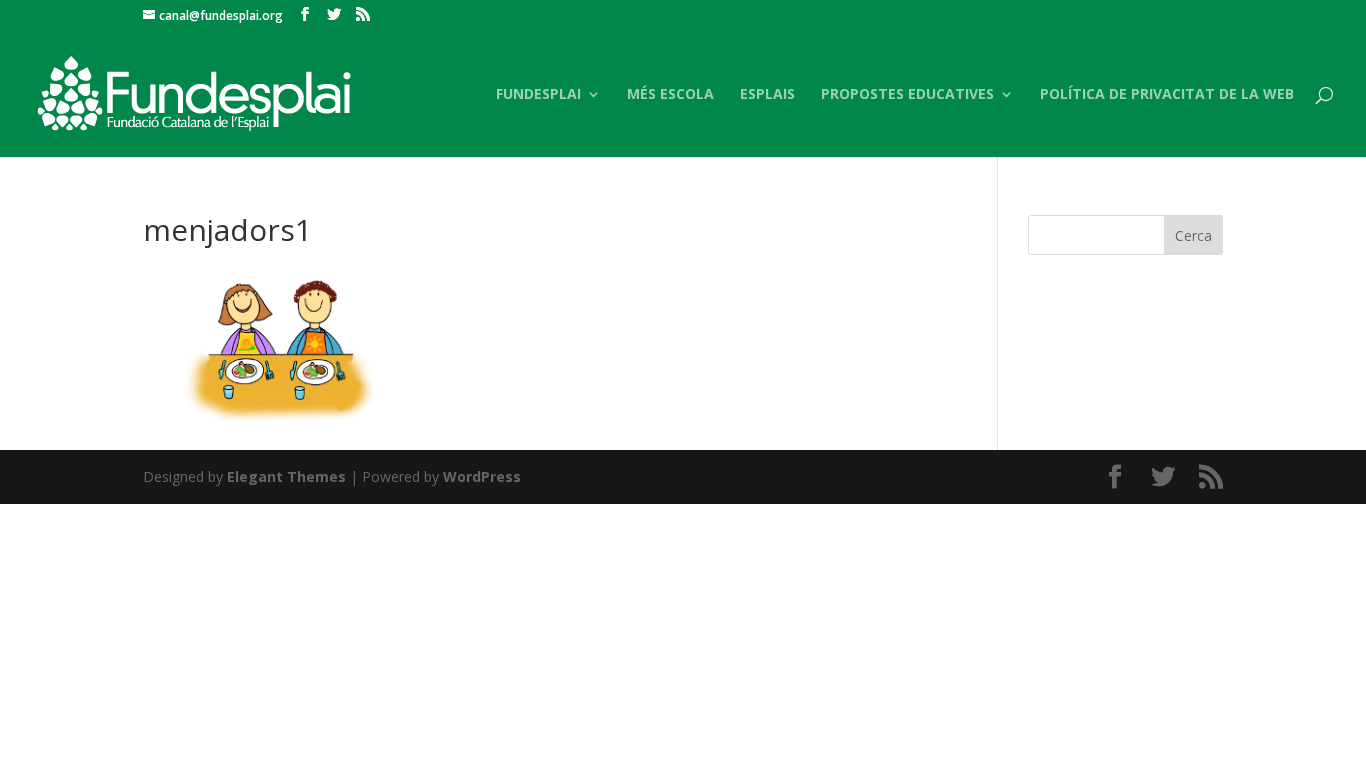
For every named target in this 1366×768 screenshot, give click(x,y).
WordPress (482, 476)
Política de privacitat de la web (1167, 95)
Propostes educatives (907, 95)
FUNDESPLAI (538, 95)
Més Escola (670, 95)
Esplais (767, 95)
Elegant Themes (286, 476)
